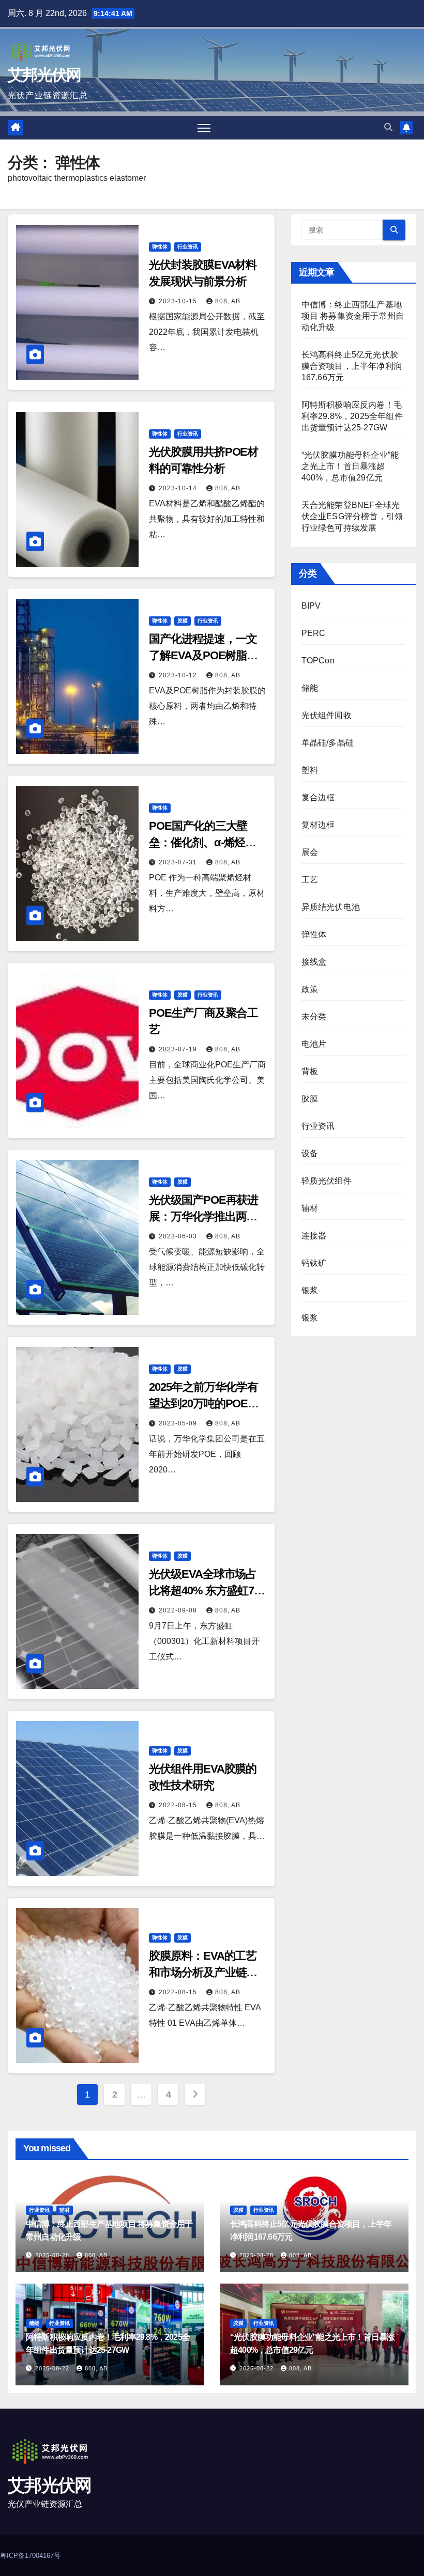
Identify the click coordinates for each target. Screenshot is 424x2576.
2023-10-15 (179, 301)
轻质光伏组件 (327, 1181)
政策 (310, 989)
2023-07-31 (179, 862)
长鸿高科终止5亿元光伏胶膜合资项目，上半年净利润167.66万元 (352, 366)
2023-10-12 (179, 675)
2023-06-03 (179, 1236)
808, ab (228, 301)
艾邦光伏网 (44, 75)
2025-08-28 (53, 2255)
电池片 (314, 1044)
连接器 (314, 1236)
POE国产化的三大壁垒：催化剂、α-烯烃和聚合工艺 (202, 842)
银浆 (310, 1290)
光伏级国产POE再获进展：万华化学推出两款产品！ (203, 1216)
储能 (310, 688)
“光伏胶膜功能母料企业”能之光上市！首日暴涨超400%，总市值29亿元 (350, 466)
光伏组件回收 (327, 715)
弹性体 (160, 247)
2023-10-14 (179, 488)
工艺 (310, 880)
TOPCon (318, 661)
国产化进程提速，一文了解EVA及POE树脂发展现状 (203, 655)
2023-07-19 (179, 1049)
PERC (314, 633)
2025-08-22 (53, 2368)
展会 (310, 852)
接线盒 (314, 962)
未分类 (314, 1017)
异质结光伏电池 (331, 907)
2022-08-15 (179, 1805)
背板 (310, 1071)
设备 (310, 1153)
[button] (388, 127)
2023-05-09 (179, 1423)
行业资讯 (188, 247)
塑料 (310, 770)
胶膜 (183, 621)
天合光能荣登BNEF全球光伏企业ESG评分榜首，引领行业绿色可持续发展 (352, 516)
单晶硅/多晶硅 (328, 743)
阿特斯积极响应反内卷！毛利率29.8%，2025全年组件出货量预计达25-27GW (352, 416)
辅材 (310, 1208)
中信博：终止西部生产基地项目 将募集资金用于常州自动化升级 (353, 316)
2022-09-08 (179, 1610)
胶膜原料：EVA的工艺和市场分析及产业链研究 (203, 1972)
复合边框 (318, 797)
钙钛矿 (314, 1263)
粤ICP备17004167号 (30, 2556)
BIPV (311, 606)
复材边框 (318, 825)
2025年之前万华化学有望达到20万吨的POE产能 (204, 1403)
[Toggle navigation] (204, 128)
